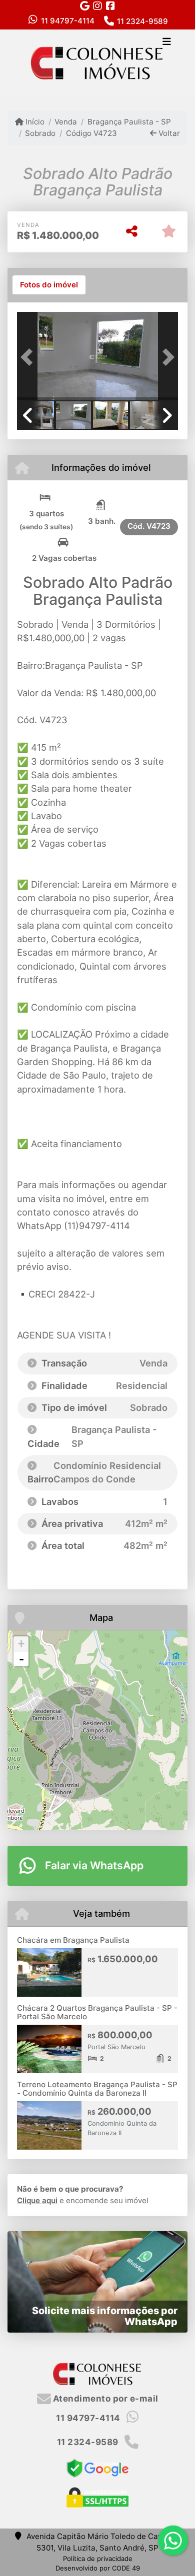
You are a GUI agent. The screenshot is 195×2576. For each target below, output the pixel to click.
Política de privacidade (98, 2559)
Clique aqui (37, 2200)
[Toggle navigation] (167, 42)
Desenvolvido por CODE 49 (98, 2568)
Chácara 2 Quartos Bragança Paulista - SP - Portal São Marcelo (97, 2012)
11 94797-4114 (68, 21)
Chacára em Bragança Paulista (73, 1940)
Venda (66, 122)
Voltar (168, 133)
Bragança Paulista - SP (129, 122)
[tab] (49, 285)
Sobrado (40, 133)
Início (34, 122)
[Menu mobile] (97, 62)
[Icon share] (84, 6)
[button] (29, 357)
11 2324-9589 (142, 21)
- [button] (21, 1659)
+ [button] (21, 1644)
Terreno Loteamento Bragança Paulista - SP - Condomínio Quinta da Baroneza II (97, 2089)
